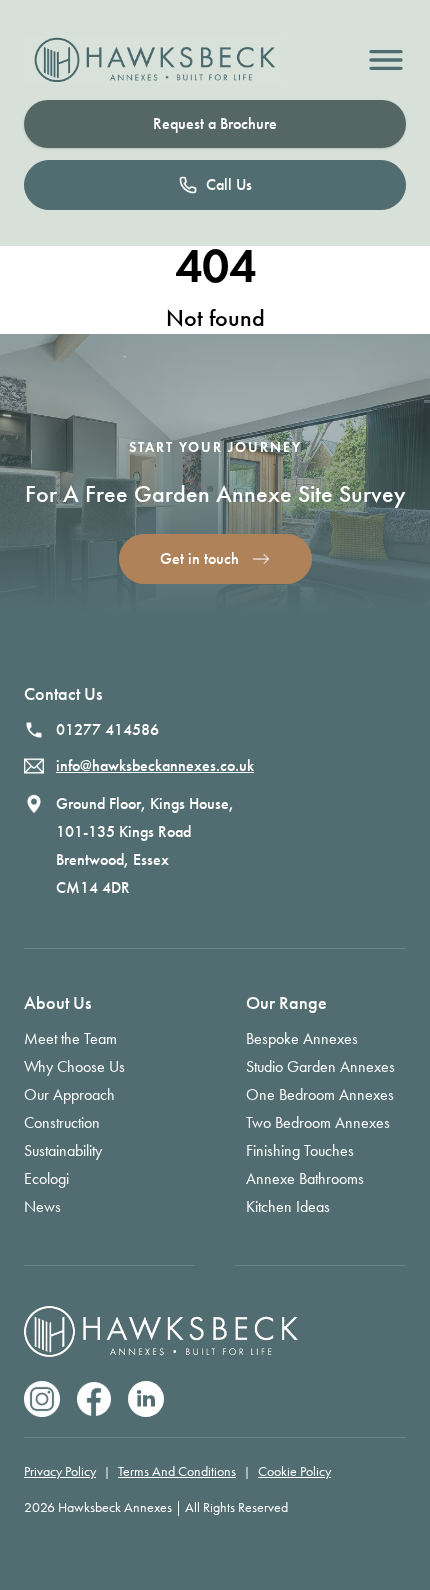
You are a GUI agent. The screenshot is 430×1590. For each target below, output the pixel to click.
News (42, 1206)
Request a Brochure (215, 123)
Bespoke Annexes (302, 1038)
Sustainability (63, 1150)
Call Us (229, 184)
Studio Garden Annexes (320, 1066)
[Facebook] (94, 1399)
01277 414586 (107, 729)
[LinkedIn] (146, 1399)
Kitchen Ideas (288, 1206)
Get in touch (199, 558)
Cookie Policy (294, 1471)
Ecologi (46, 1178)
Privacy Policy (60, 1471)
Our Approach (69, 1094)
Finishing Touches (300, 1150)
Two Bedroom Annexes (318, 1122)
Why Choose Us (74, 1066)
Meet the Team (70, 1038)
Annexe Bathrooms (305, 1178)
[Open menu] (386, 60)
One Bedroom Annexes (320, 1094)
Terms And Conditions (177, 1471)
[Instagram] (42, 1399)
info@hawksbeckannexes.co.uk (155, 765)
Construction (62, 1122)
